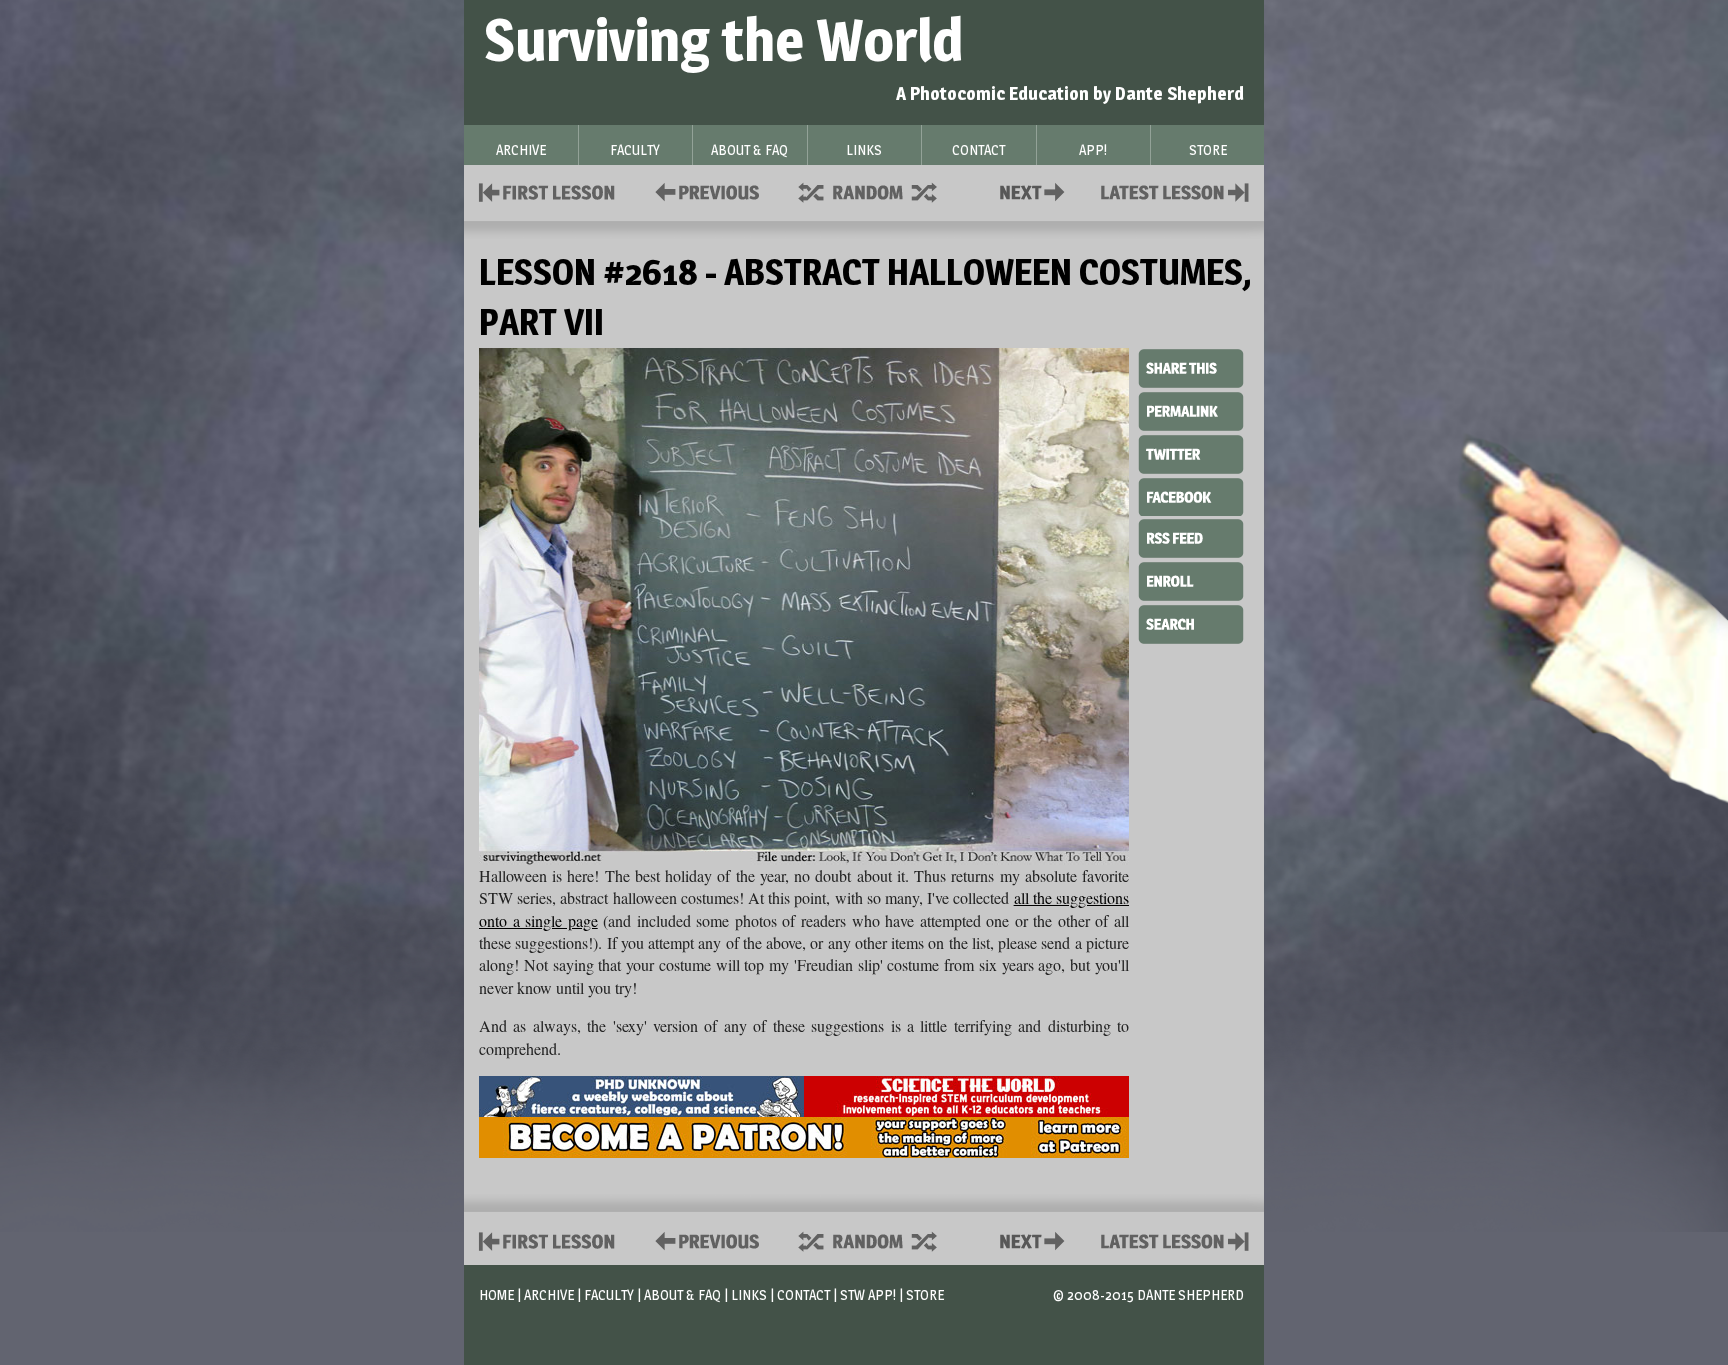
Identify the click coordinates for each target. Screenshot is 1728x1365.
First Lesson (547, 190)
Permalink (1191, 411)
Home (496, 1294)
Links (749, 1294)
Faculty (609, 1294)
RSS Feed (1191, 537)
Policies (703, 190)
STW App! (868, 1294)
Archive (549, 1294)
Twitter (1191, 453)
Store (925, 1294)
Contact (1036, 190)
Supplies (881, 190)
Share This (1191, 369)
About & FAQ (682, 1294)
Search (1191, 622)
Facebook (1191, 495)
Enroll (1191, 579)
